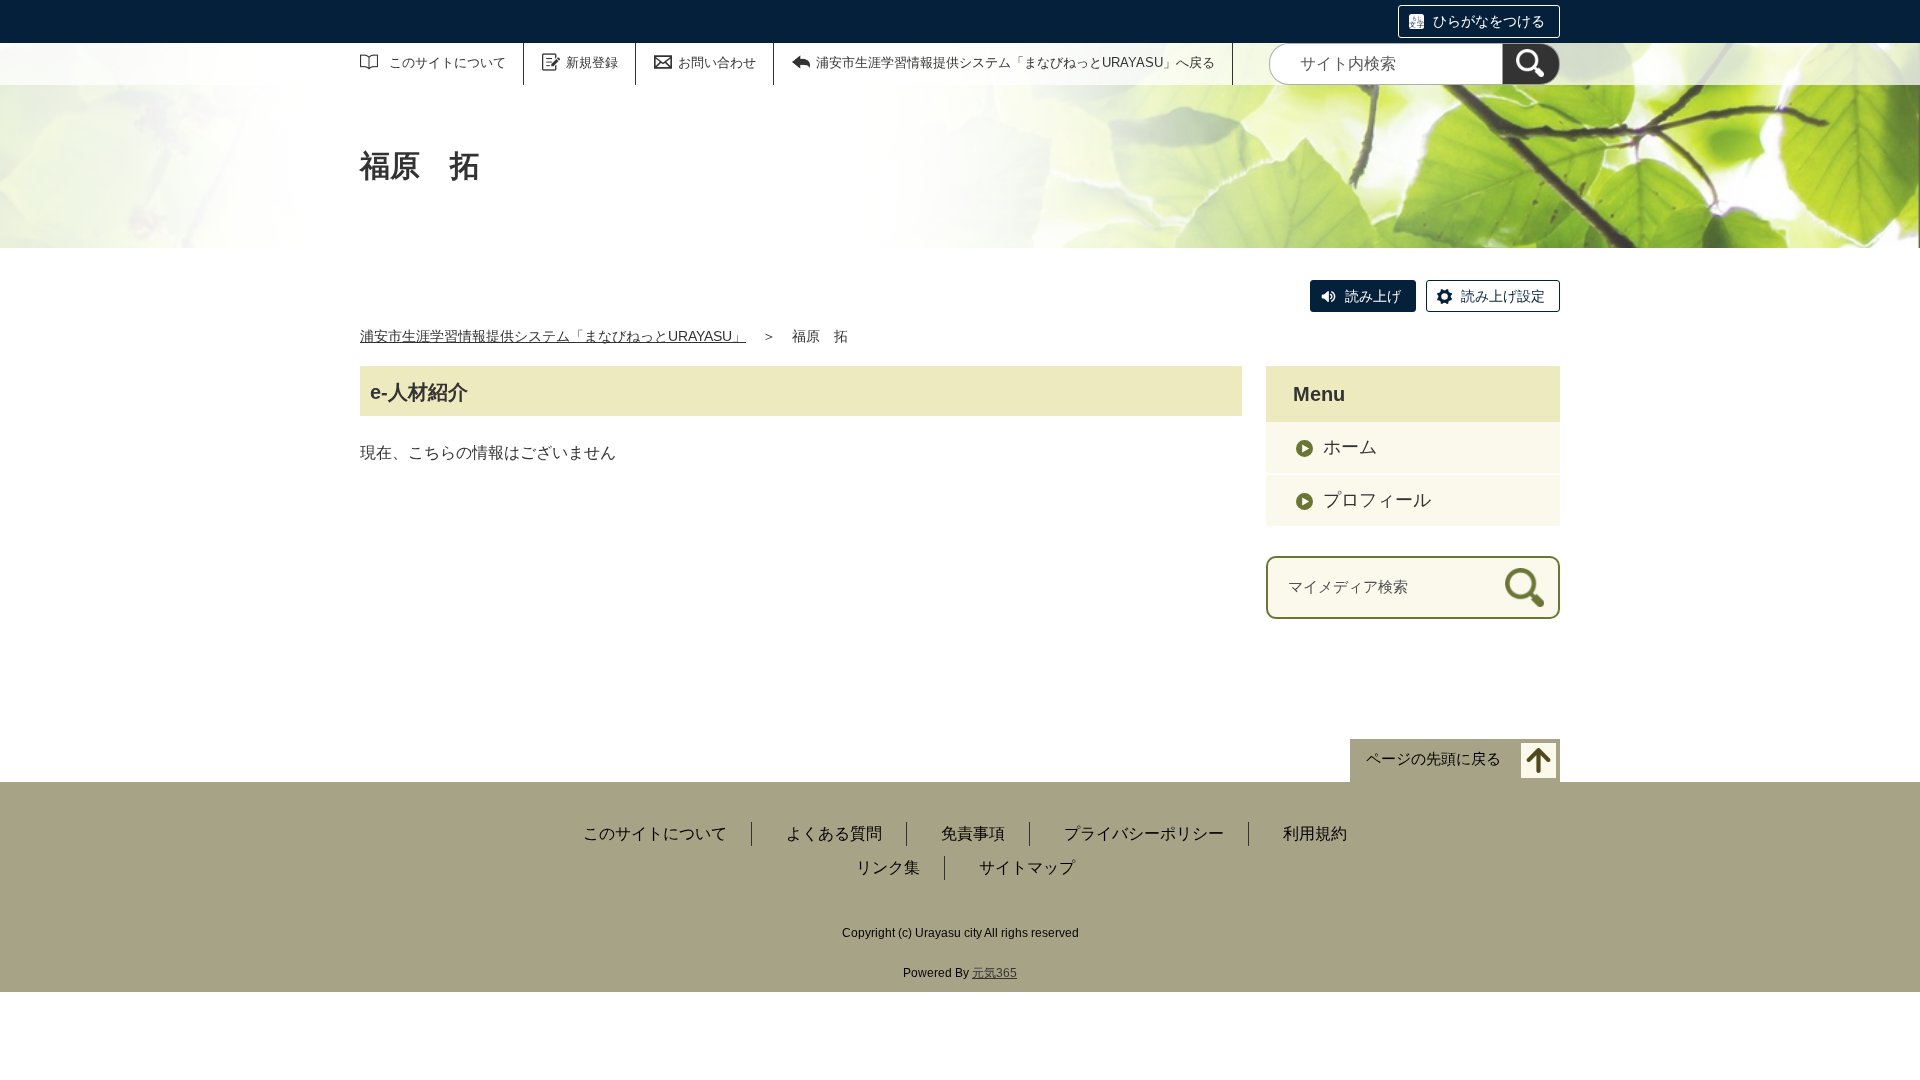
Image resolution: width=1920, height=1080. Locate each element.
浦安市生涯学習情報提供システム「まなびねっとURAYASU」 (553, 336)
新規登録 (592, 62)
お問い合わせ (717, 62)
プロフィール (1377, 500)
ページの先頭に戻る (1433, 758)
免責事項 (973, 833)
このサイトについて (447, 62)
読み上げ (1373, 296)
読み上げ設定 (1503, 296)
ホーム (1350, 447)
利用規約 (1315, 833)
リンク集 (888, 867)
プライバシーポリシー (1144, 833)
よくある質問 (834, 833)
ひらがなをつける (1489, 21)
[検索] (1531, 64)
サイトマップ (1027, 867)
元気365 (994, 973)
